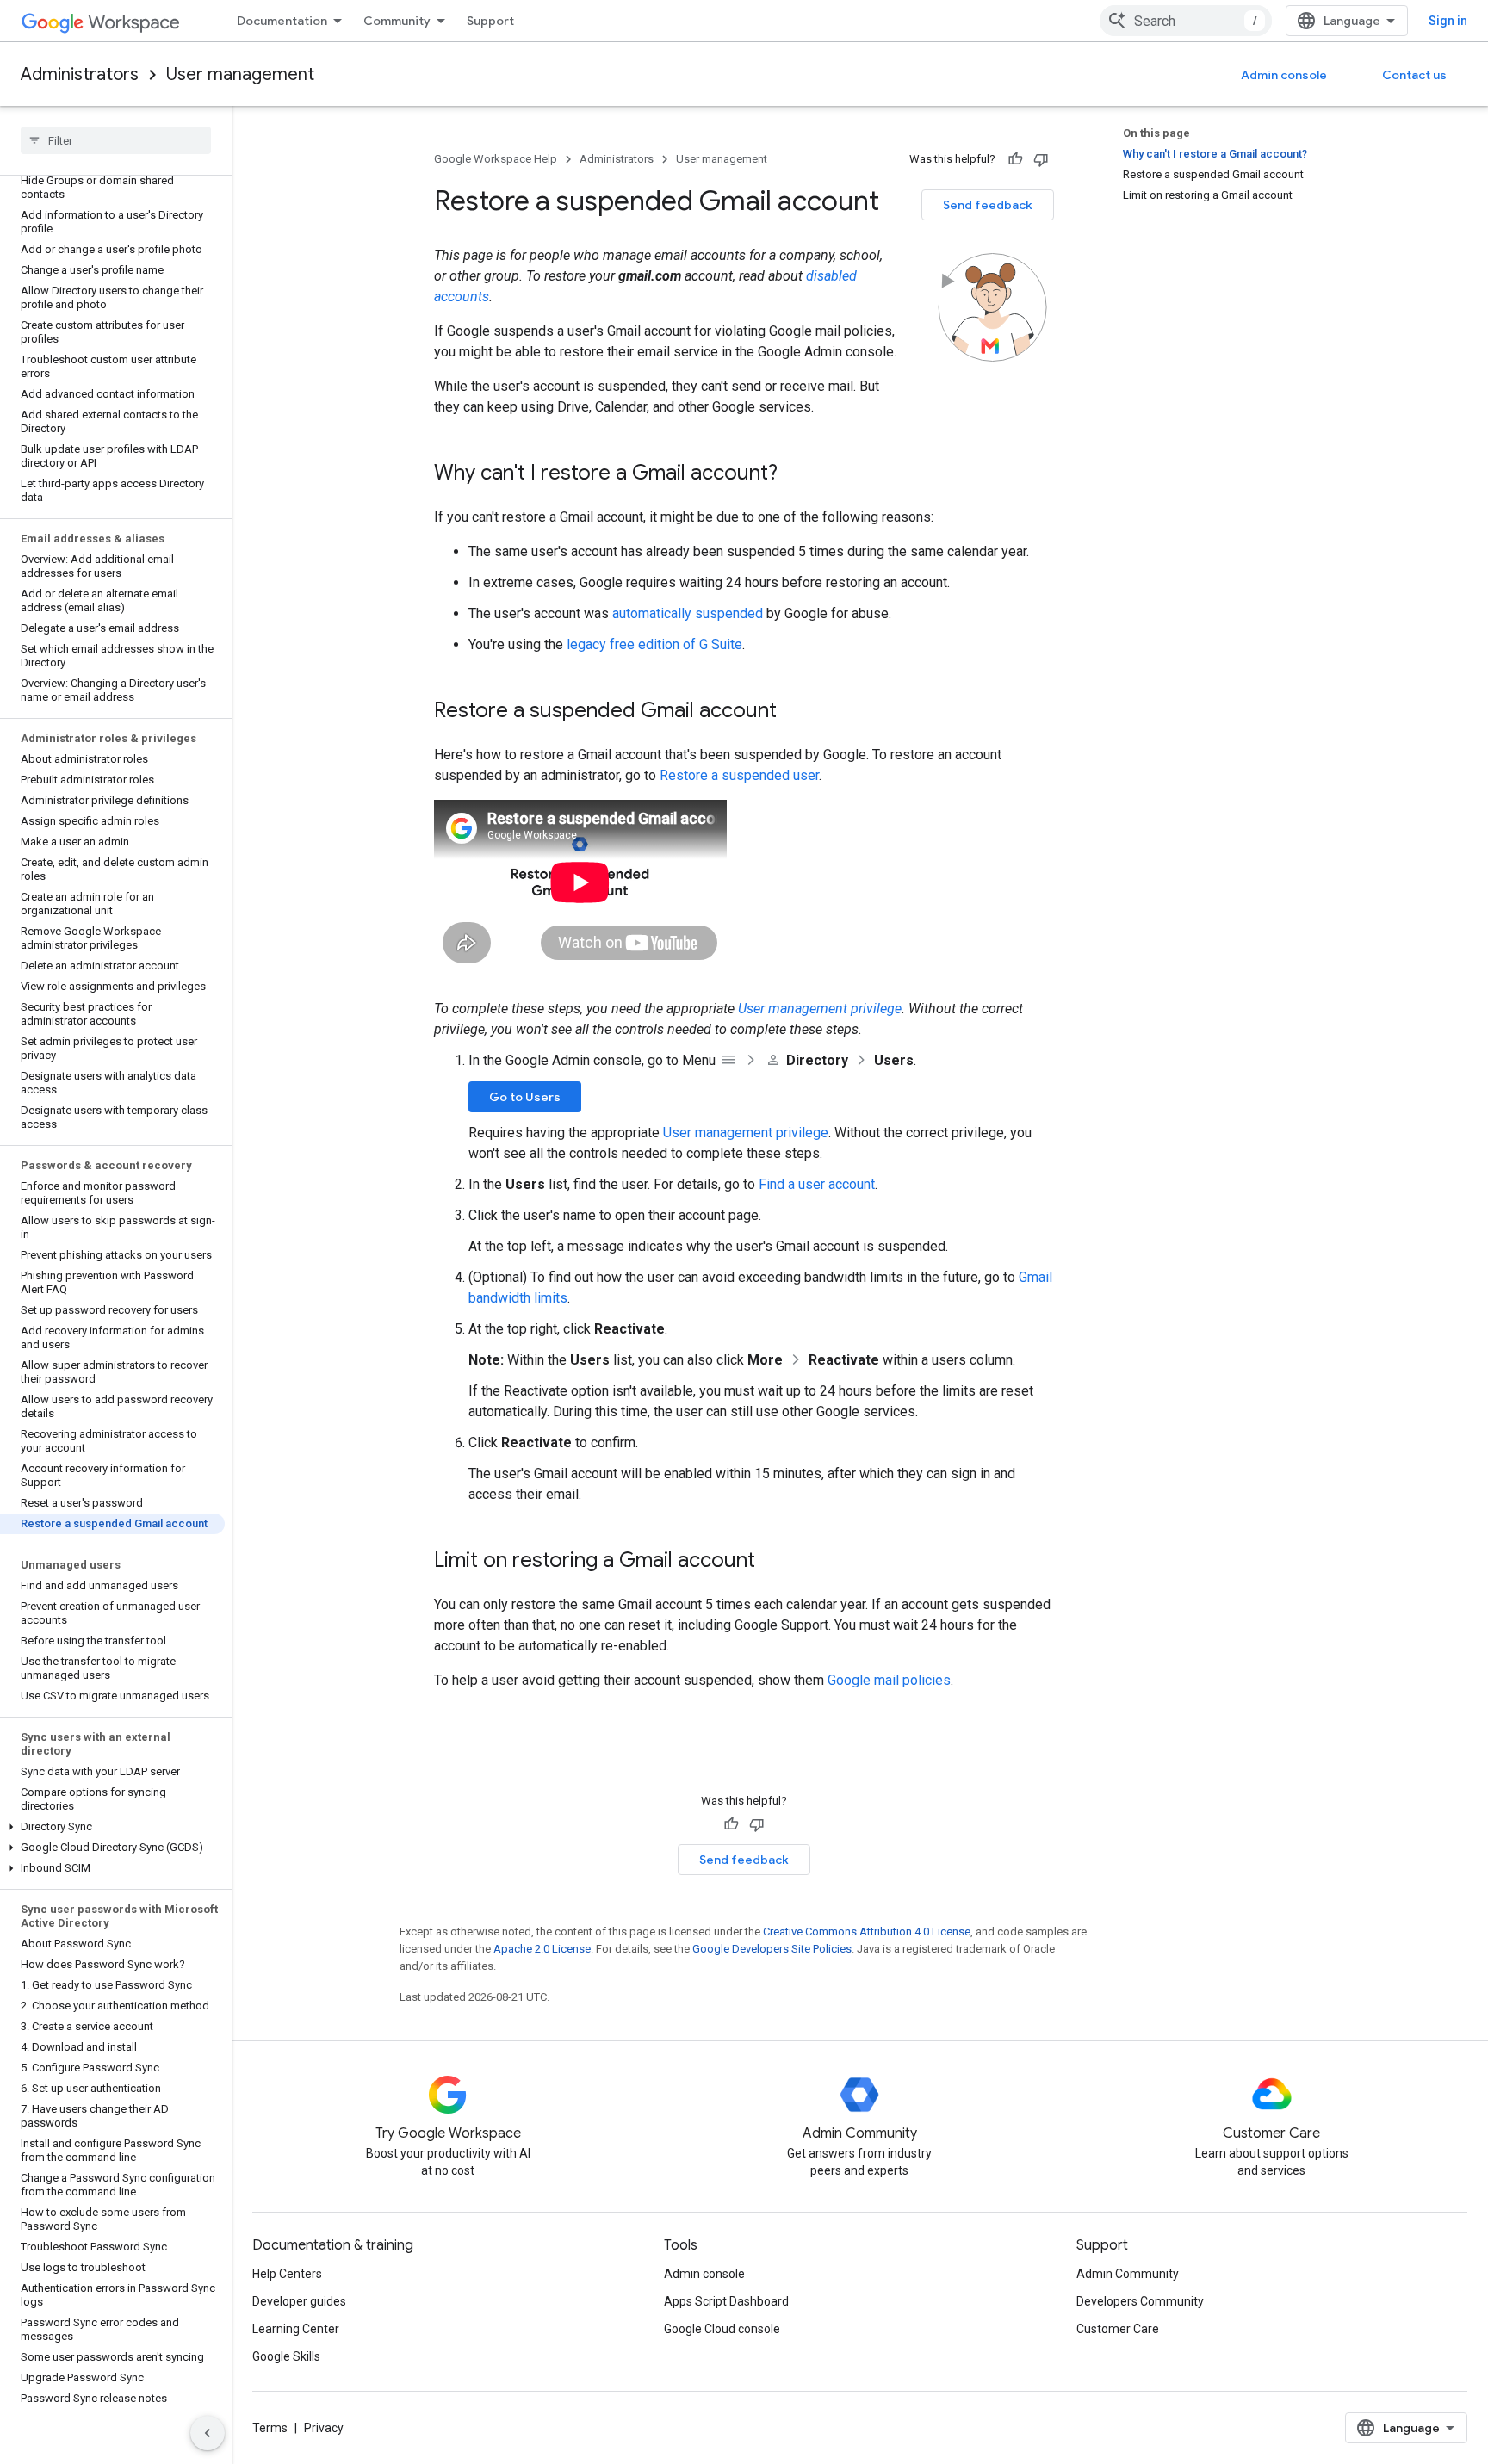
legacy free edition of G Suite (654, 644)
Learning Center (296, 2329)
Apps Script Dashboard (726, 2301)
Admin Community (1128, 2274)
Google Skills (286, 2356)
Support (490, 21)
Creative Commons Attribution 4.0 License (867, 1932)
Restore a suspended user (739, 775)
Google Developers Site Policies (772, 1949)
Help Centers (287, 2274)
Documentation (282, 21)
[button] (112, 1827)
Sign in (1448, 21)
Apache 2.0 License (542, 1949)
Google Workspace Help (496, 159)
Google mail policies (889, 1680)
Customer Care (1118, 2329)
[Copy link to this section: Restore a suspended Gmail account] (794, 712)
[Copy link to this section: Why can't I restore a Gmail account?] (795, 474)
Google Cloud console (722, 2329)
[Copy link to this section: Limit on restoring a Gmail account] (772, 1562)
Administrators (80, 74)
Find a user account (817, 1184)
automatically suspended (688, 613)
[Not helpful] (1041, 159)
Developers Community (1140, 2301)
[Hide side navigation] (208, 2433)
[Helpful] (1015, 159)
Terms (270, 2428)
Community (397, 21)
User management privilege (820, 1009)
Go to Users (525, 1097)
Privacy (324, 2428)
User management (240, 74)
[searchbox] (116, 140)
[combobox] (1186, 21)
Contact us (1414, 75)
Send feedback (988, 205)
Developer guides (299, 2301)
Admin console (1284, 75)
